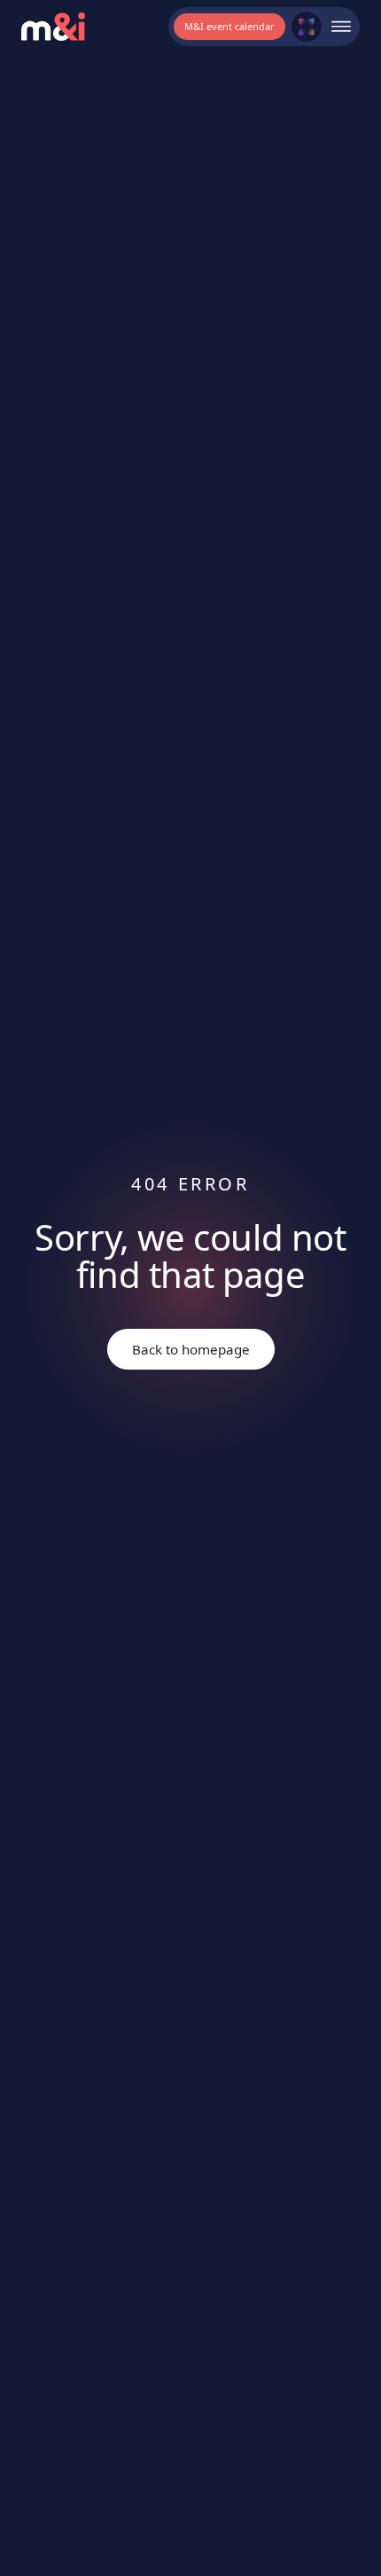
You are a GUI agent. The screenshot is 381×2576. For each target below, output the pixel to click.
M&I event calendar (229, 26)
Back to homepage (191, 1349)
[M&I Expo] (307, 27)
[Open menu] (341, 27)
